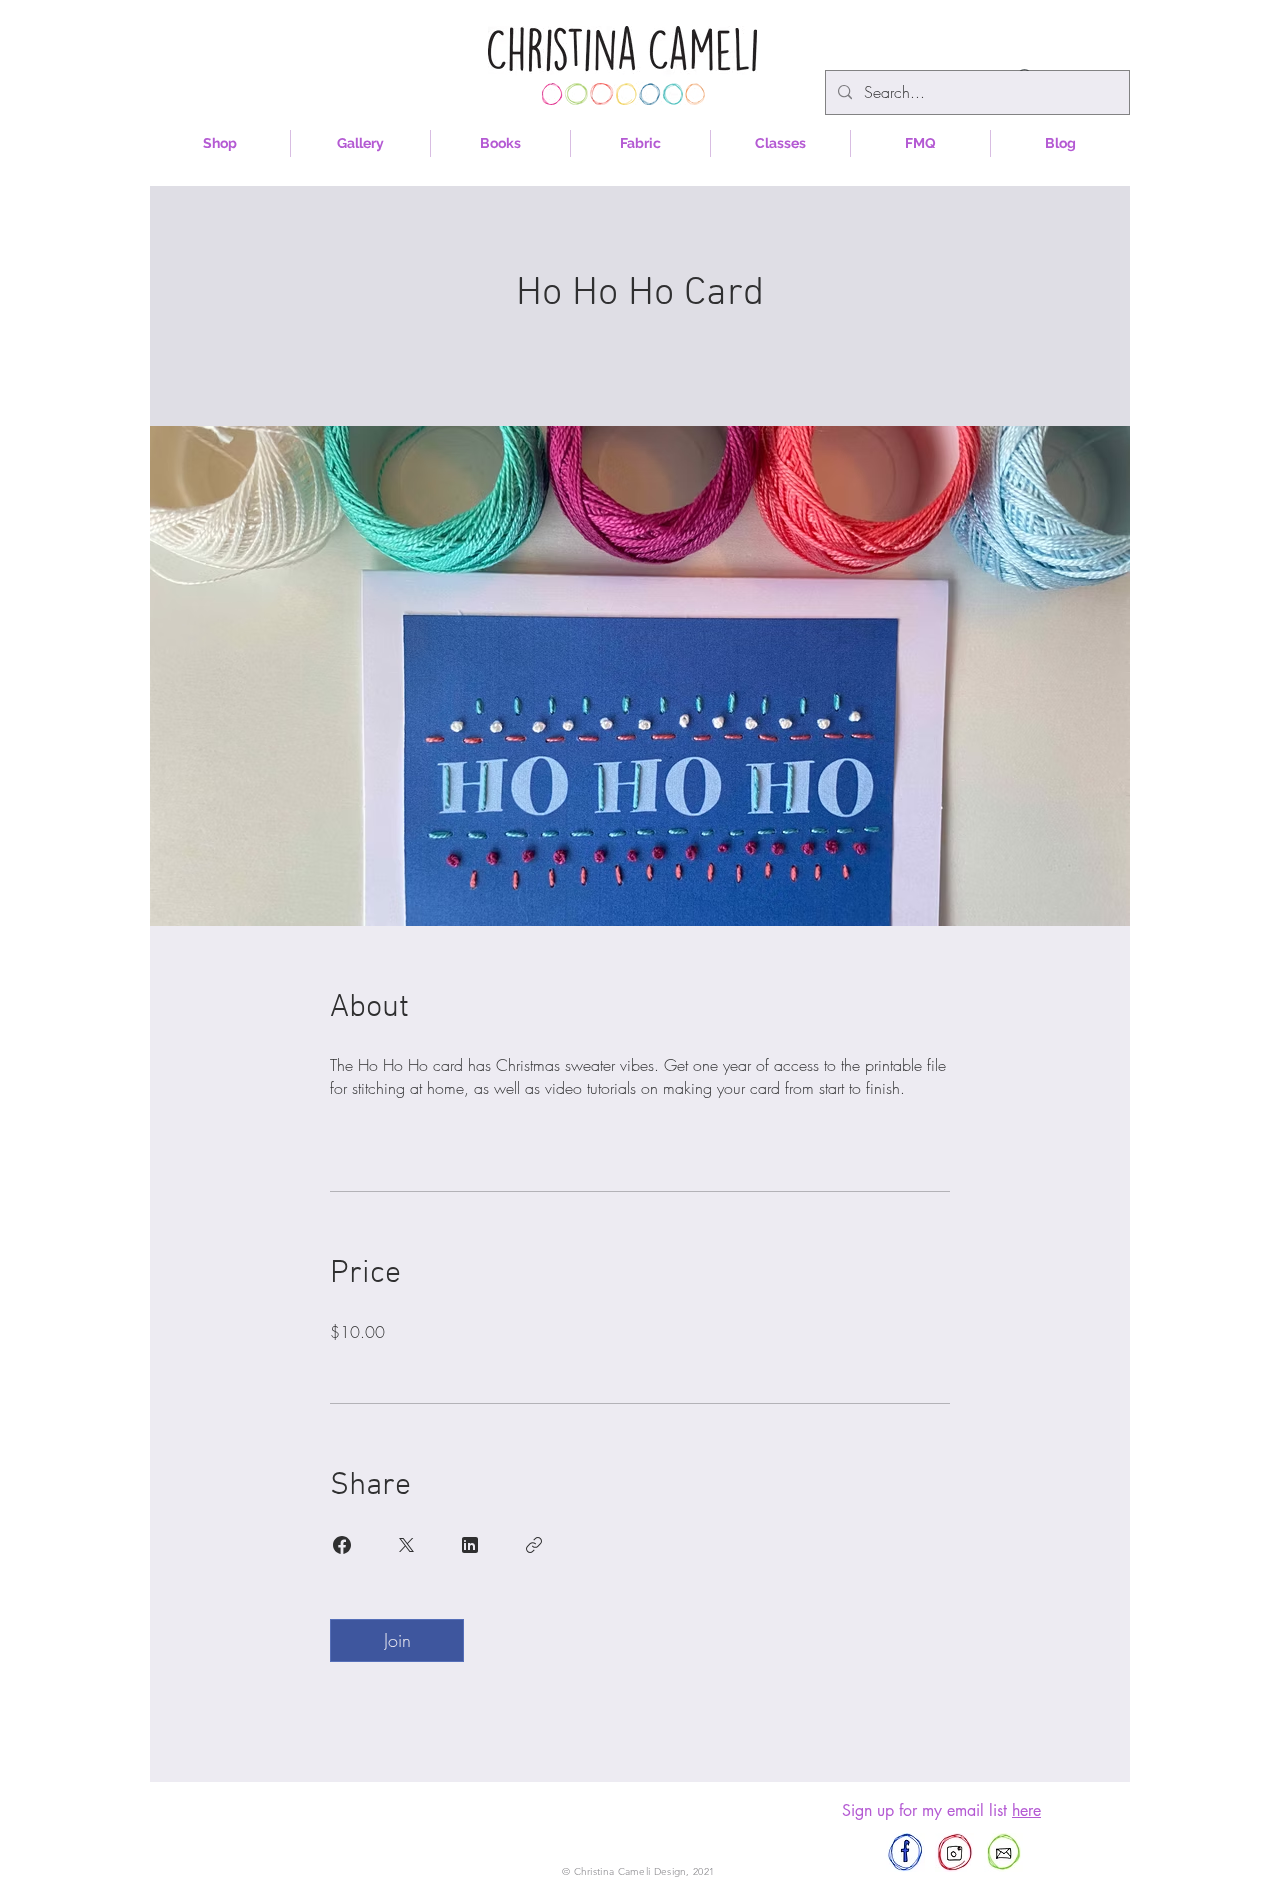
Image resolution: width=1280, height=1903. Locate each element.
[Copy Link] (534, 1545)
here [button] (1026, 1810)
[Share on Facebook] (342, 1545)
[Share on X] (406, 1545)
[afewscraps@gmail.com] (1003, 1852)
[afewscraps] (905, 1852)
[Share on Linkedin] (470, 1545)
